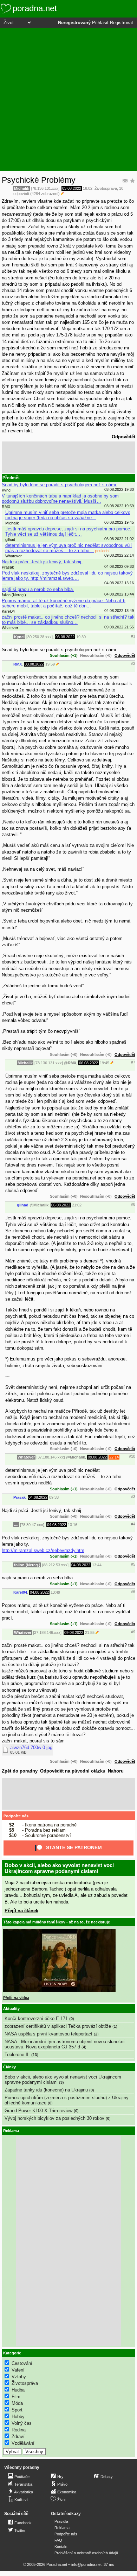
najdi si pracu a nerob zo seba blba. (38, 589)
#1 (133, 636)
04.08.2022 (38, 1497)
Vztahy (19, 2377)
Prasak (19, 1497)
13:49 (55, 1592)
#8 (133, 1204)
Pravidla (61, 2521)
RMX (18, 664)
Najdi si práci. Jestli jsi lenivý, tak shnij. (42, 562)
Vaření (18, 2370)
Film (16, 2397)
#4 (133, 1524)
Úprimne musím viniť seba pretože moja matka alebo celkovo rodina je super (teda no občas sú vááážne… (68, 515)
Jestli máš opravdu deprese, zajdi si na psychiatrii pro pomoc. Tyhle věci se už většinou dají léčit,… (68, 531)
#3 (133, 1497)
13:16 (73, 1525)
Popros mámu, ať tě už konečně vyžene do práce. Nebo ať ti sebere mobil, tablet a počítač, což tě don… (64, 603)
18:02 (88, 188)
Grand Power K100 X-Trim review (38, 2111)
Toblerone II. (17, 2055)
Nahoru (116, 1771)
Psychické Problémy (39, 180)
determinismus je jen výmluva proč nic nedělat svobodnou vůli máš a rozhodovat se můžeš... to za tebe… (68, 548)
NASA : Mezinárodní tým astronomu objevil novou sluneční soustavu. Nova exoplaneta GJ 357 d (65, 2044)
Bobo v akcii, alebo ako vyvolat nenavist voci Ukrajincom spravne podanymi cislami (59, 1868)
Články (9, 2067)
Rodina (19, 2430)
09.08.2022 (97, 1457)
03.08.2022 (72, 188)
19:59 (50, 664)
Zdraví (18, 2436)
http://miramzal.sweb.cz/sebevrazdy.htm (43, 1550)
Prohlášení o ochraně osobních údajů (86, 2553)
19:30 (81, 637)
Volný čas (22, 2423)
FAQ (58, 2540)
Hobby (18, 2417)
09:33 (54, 1497)
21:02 (77, 1205)
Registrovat (122, 23)
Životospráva (106, 188)
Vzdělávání (23, 2443)
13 (35, 2055)
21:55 (90, 1632)
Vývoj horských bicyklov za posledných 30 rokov (54, 2118)
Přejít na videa (16, 1998)
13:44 (97, 1565)
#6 (133, 1592)
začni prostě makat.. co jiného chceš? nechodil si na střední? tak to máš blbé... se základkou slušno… (68, 620)
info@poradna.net (86, 2564)
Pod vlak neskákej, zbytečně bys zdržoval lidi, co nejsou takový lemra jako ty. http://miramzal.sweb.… (67, 576)
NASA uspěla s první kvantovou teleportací (48, 2034)
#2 (133, 663)
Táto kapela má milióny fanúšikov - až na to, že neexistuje (57, 1922)
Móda (17, 2403)
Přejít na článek (21, 1911)
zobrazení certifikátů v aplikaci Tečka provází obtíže (58, 2026)
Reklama (62, 2528)
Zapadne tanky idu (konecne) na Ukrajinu (46, 2090)
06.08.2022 (89, 1063)
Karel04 (20, 1592)
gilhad (23, 1205)
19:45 (105, 1063)
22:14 (114, 1457)
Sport (17, 2410)
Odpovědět (123, 437)
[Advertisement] (68, 99)
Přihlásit (100, 23)
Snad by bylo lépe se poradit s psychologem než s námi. (60, 485)
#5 (133, 1564)
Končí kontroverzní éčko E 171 (36, 2018)
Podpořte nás (16, 1816)
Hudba (18, 2390)
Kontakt (61, 2547)
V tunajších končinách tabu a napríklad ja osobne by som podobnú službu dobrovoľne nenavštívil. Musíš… (60, 499)
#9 (133, 1632)
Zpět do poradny (20, 1771)
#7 (133, 1062)
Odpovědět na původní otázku (73, 1771)
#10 (132, 1456)
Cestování (22, 2363)
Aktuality (11, 2008)
